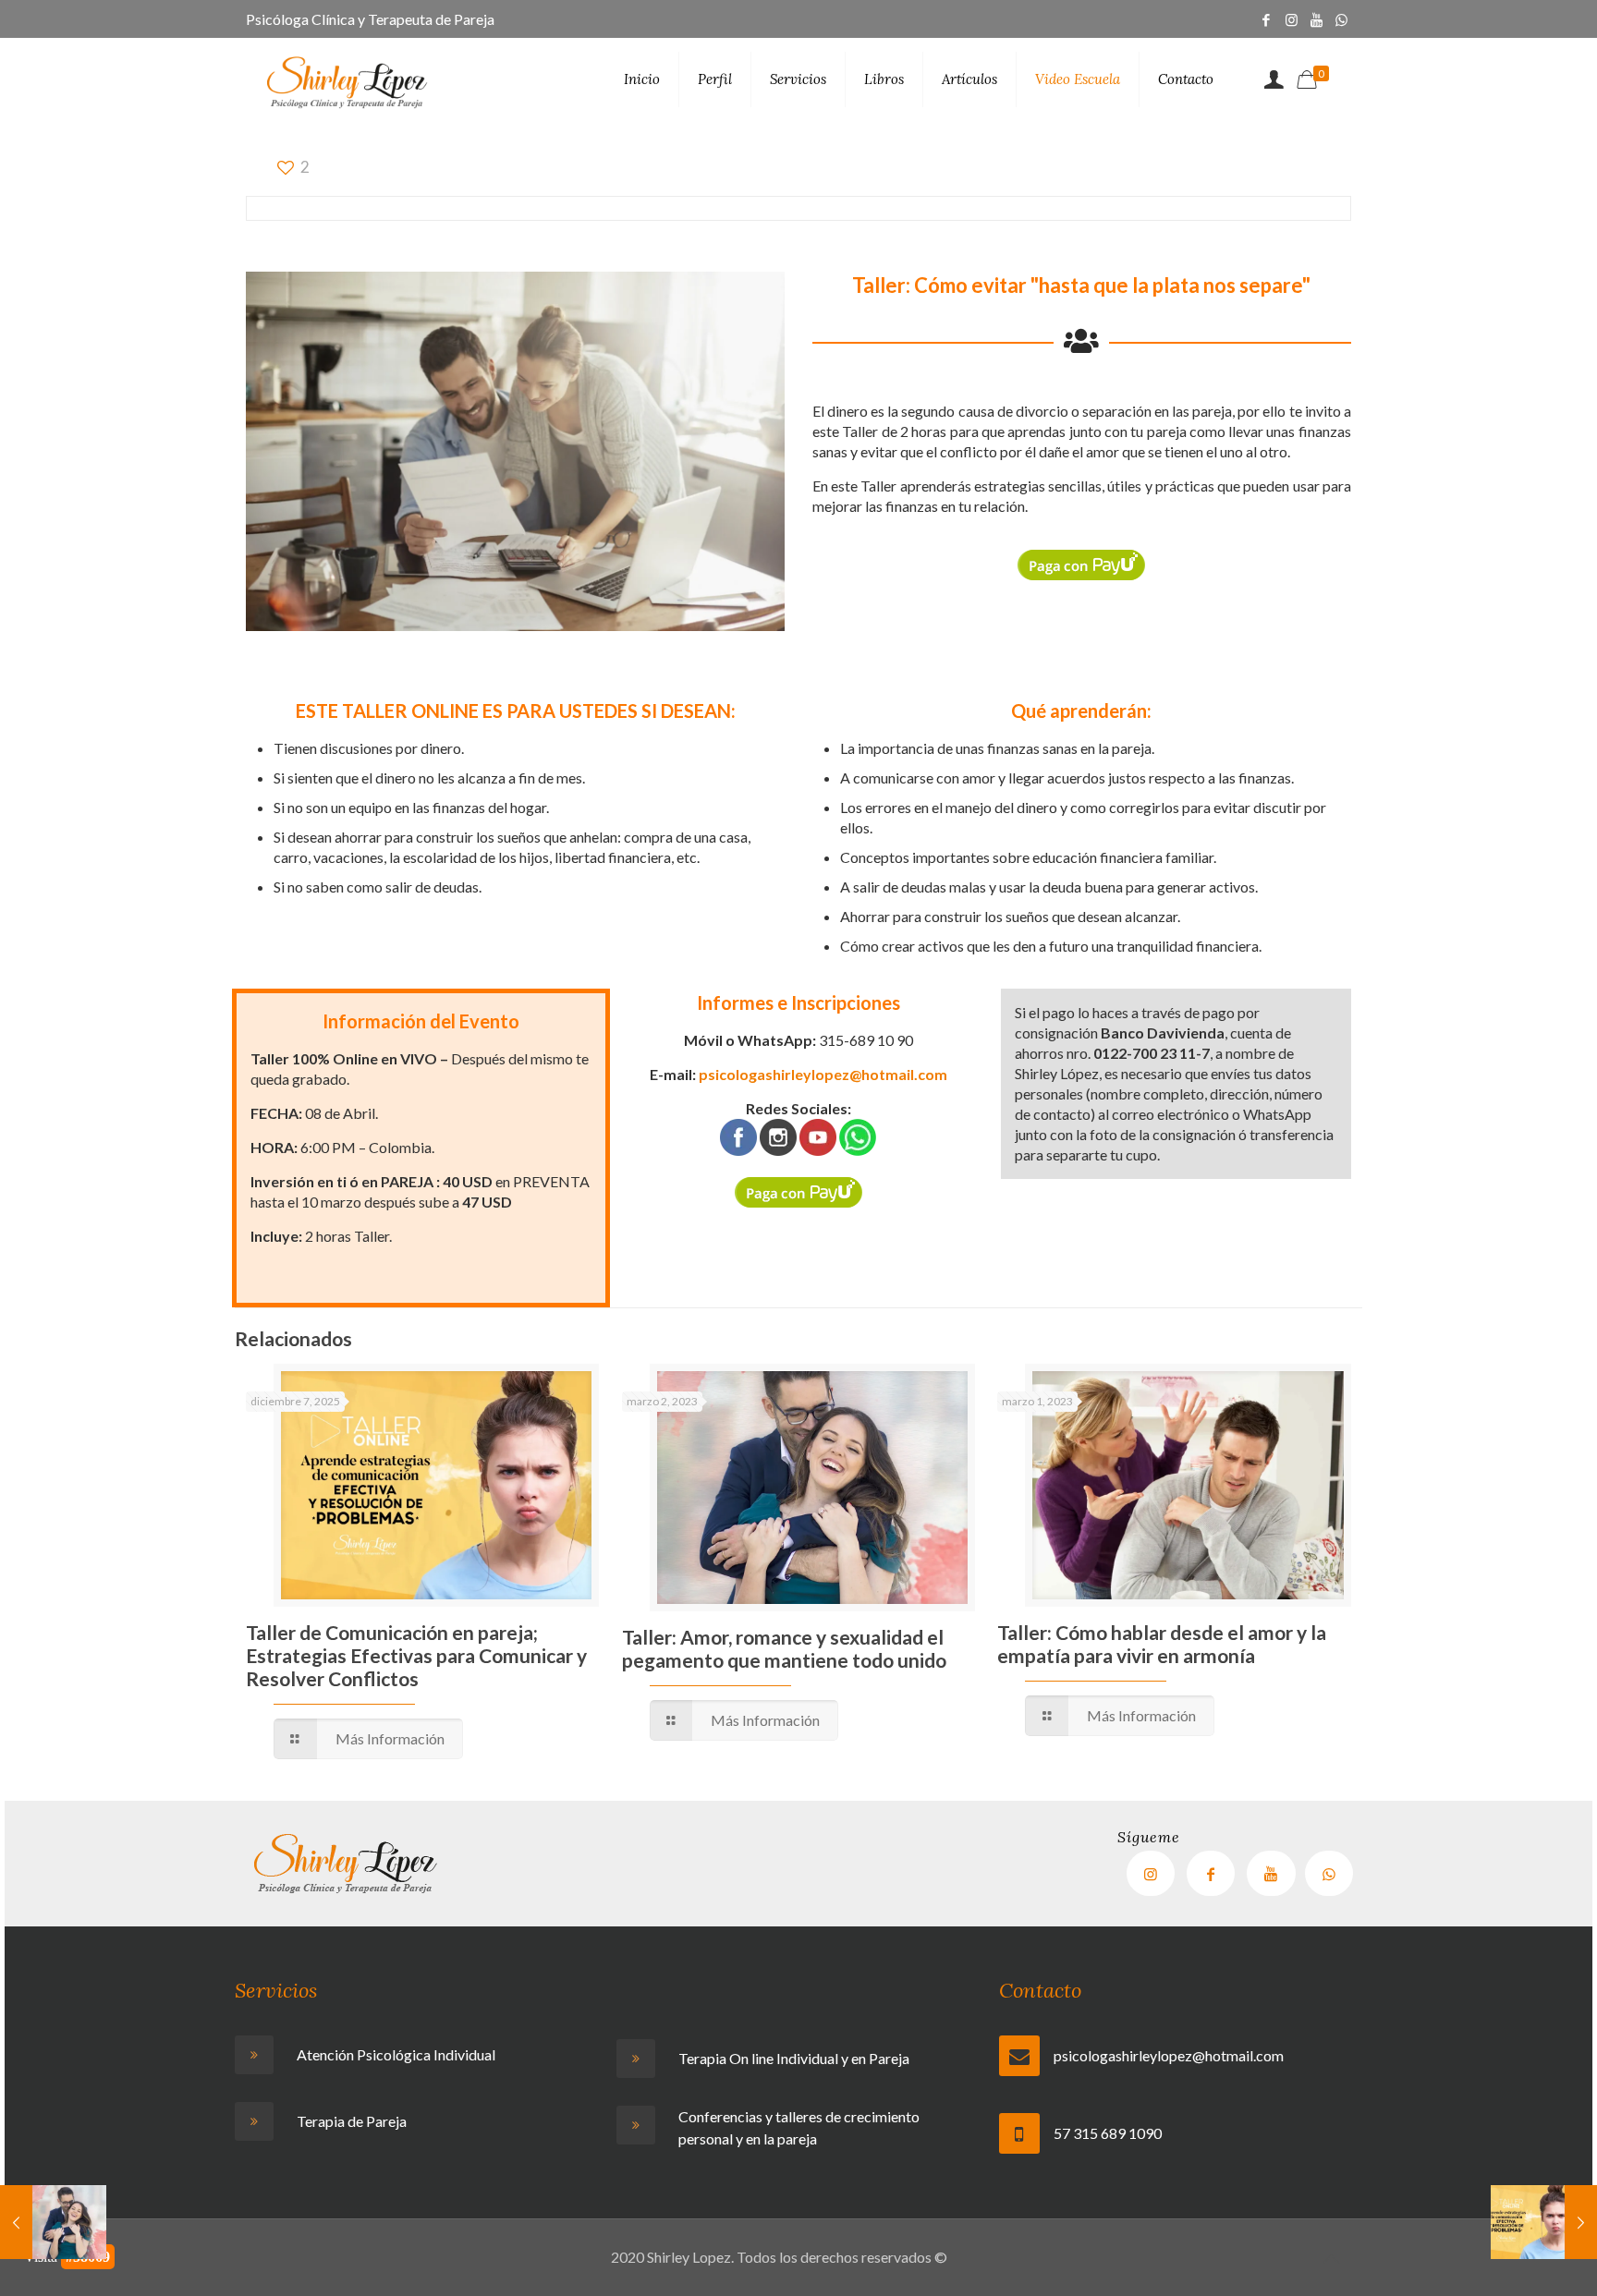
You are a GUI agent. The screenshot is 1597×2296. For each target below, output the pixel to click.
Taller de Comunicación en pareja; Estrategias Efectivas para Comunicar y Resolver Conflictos (416, 1655)
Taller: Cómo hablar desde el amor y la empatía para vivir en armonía (1162, 1644)
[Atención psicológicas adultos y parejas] (412, 2055)
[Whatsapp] (1341, 19)
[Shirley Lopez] (347, 79)
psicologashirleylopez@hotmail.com (823, 1074)
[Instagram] (1292, 19)
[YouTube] (1317, 19)
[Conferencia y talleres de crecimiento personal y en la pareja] (793, 2128)
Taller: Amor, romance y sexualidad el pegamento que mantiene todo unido (784, 1648)
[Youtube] (1271, 1873)
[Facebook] (1267, 19)
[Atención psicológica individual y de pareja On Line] (793, 2059)
